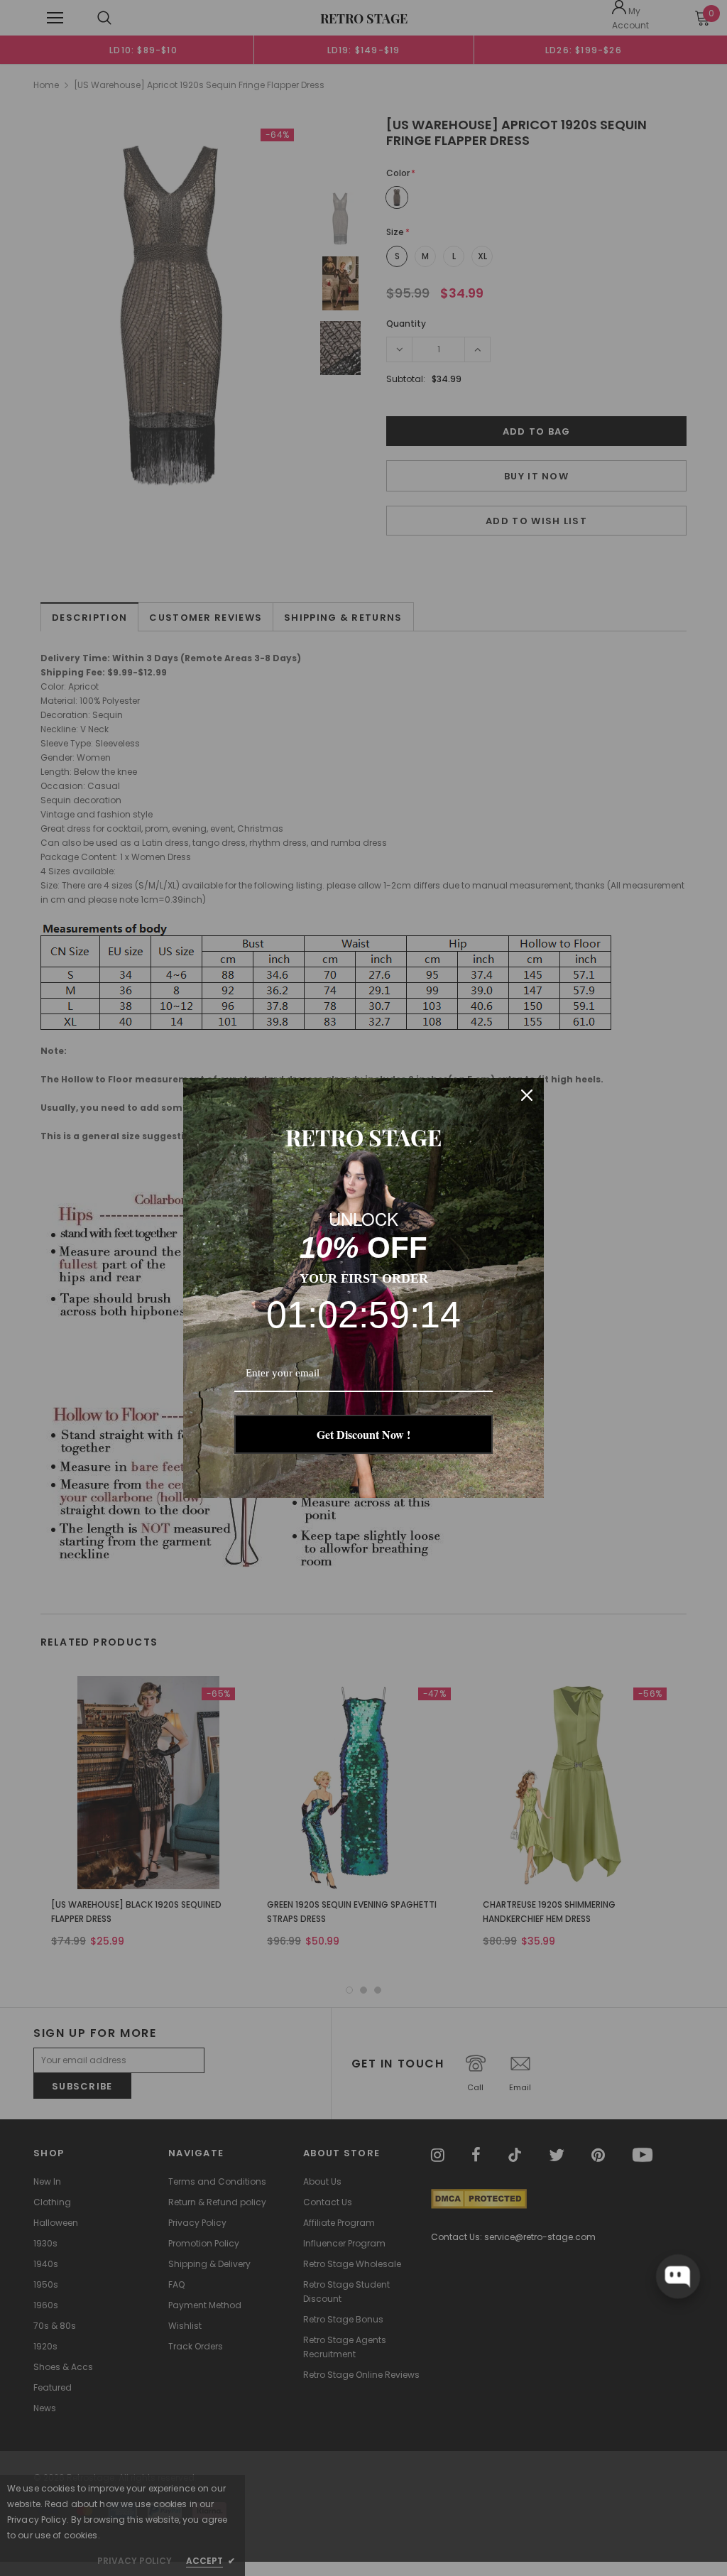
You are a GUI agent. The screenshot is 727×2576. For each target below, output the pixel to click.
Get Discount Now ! (363, 1434)
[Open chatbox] (678, 2276)
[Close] (527, 1095)
